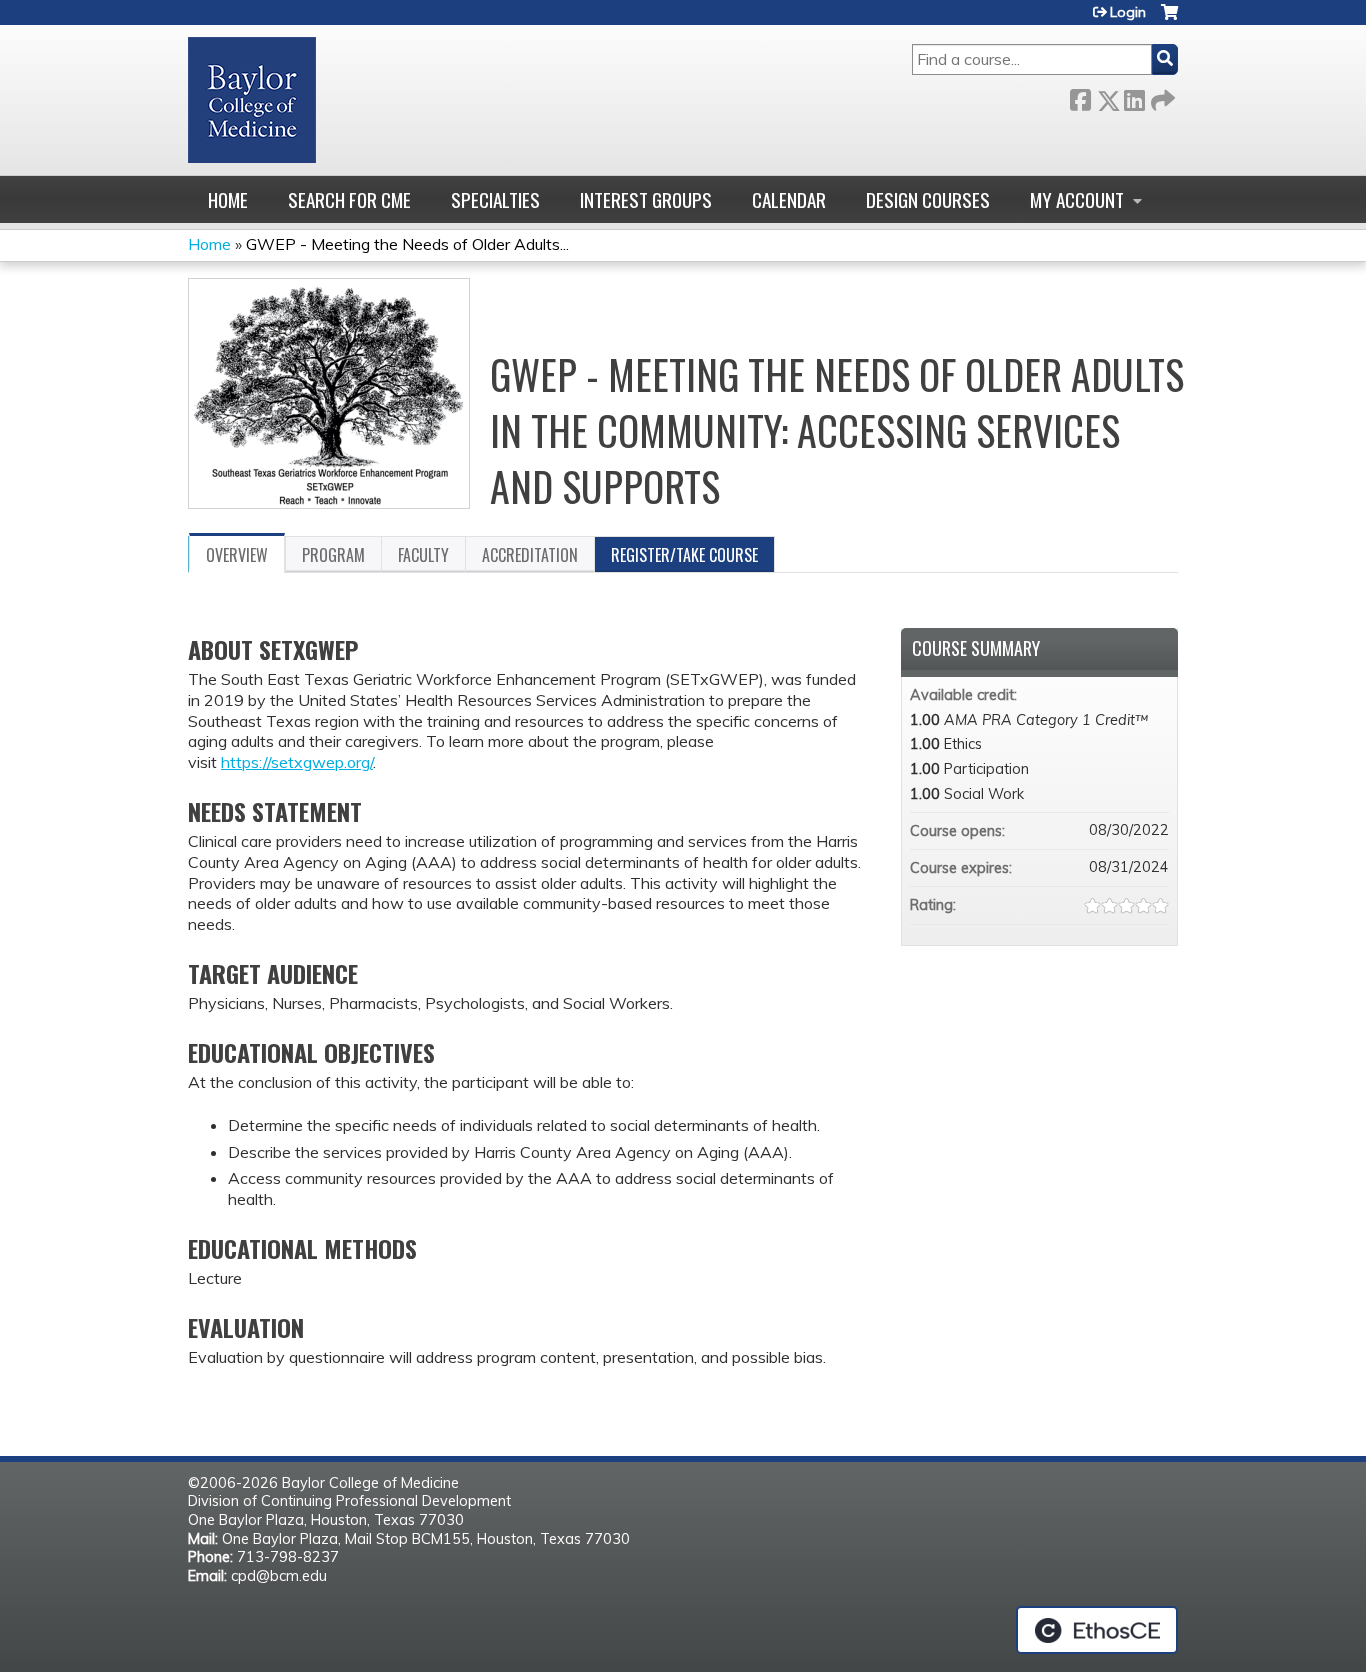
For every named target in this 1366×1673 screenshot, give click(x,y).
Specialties (495, 199)
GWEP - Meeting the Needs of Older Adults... (407, 244)
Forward (1161, 96)
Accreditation (530, 555)
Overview (237, 555)
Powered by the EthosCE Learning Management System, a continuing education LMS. (1097, 1630)
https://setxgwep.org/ (297, 762)
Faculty (423, 555)
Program (333, 555)
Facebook (1080, 96)
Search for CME (349, 199)
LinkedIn (1134, 96)
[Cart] (1169, 19)
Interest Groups (646, 199)
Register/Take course (684, 555)
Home (228, 199)
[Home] (252, 100)
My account (1077, 199)
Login (1128, 12)
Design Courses (928, 199)
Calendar (789, 199)
